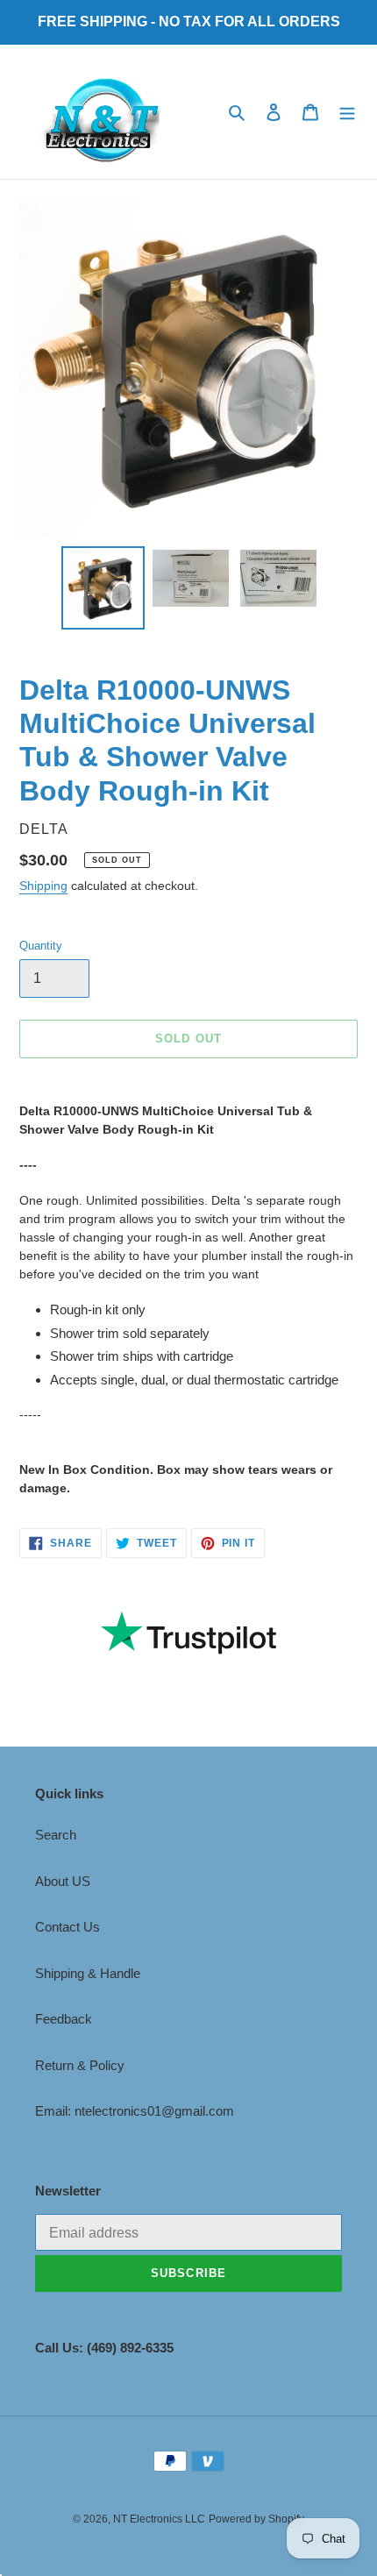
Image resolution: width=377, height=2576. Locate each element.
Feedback (64, 2019)
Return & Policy (80, 2065)
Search (56, 1835)
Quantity (41, 946)
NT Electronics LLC (159, 2519)
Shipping (43, 886)
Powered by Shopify (256, 2519)
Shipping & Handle (88, 1973)
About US (63, 1881)
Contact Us (68, 1927)
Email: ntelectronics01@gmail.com (135, 2111)
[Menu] (347, 112)
